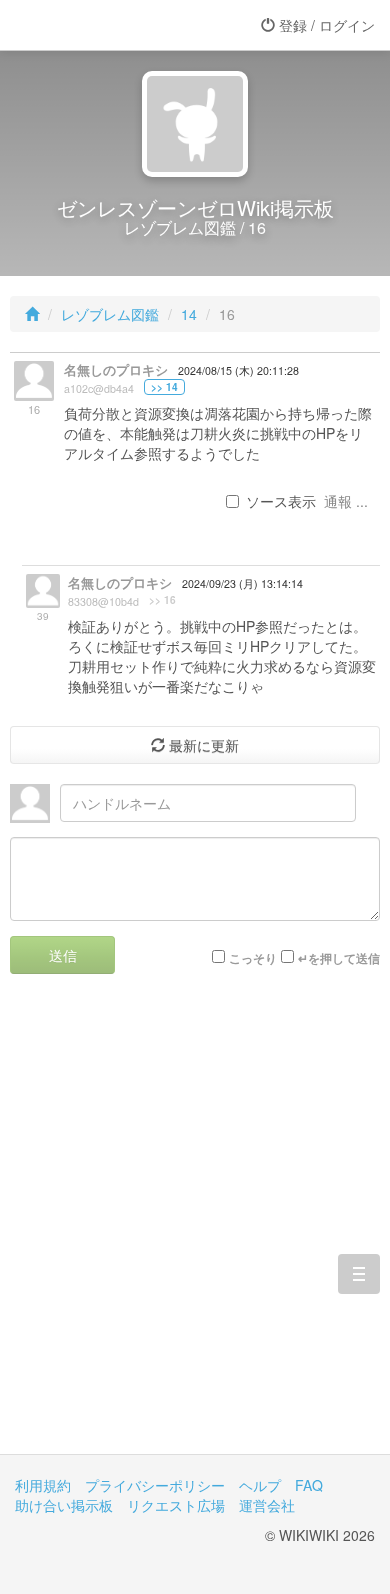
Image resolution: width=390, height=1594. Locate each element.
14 (189, 314)
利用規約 (43, 1485)
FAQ (309, 1485)
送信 (63, 955)
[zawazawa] (95, 25)
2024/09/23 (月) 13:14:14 (242, 583)
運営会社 (267, 1505)
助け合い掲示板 (64, 1505)
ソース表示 (281, 501)
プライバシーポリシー (155, 1485)
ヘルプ (260, 1485)
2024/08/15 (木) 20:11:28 (238, 370)
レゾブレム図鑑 (110, 314)
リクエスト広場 (176, 1505)
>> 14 (164, 387)
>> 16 (162, 600)
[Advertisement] (195, 1229)
